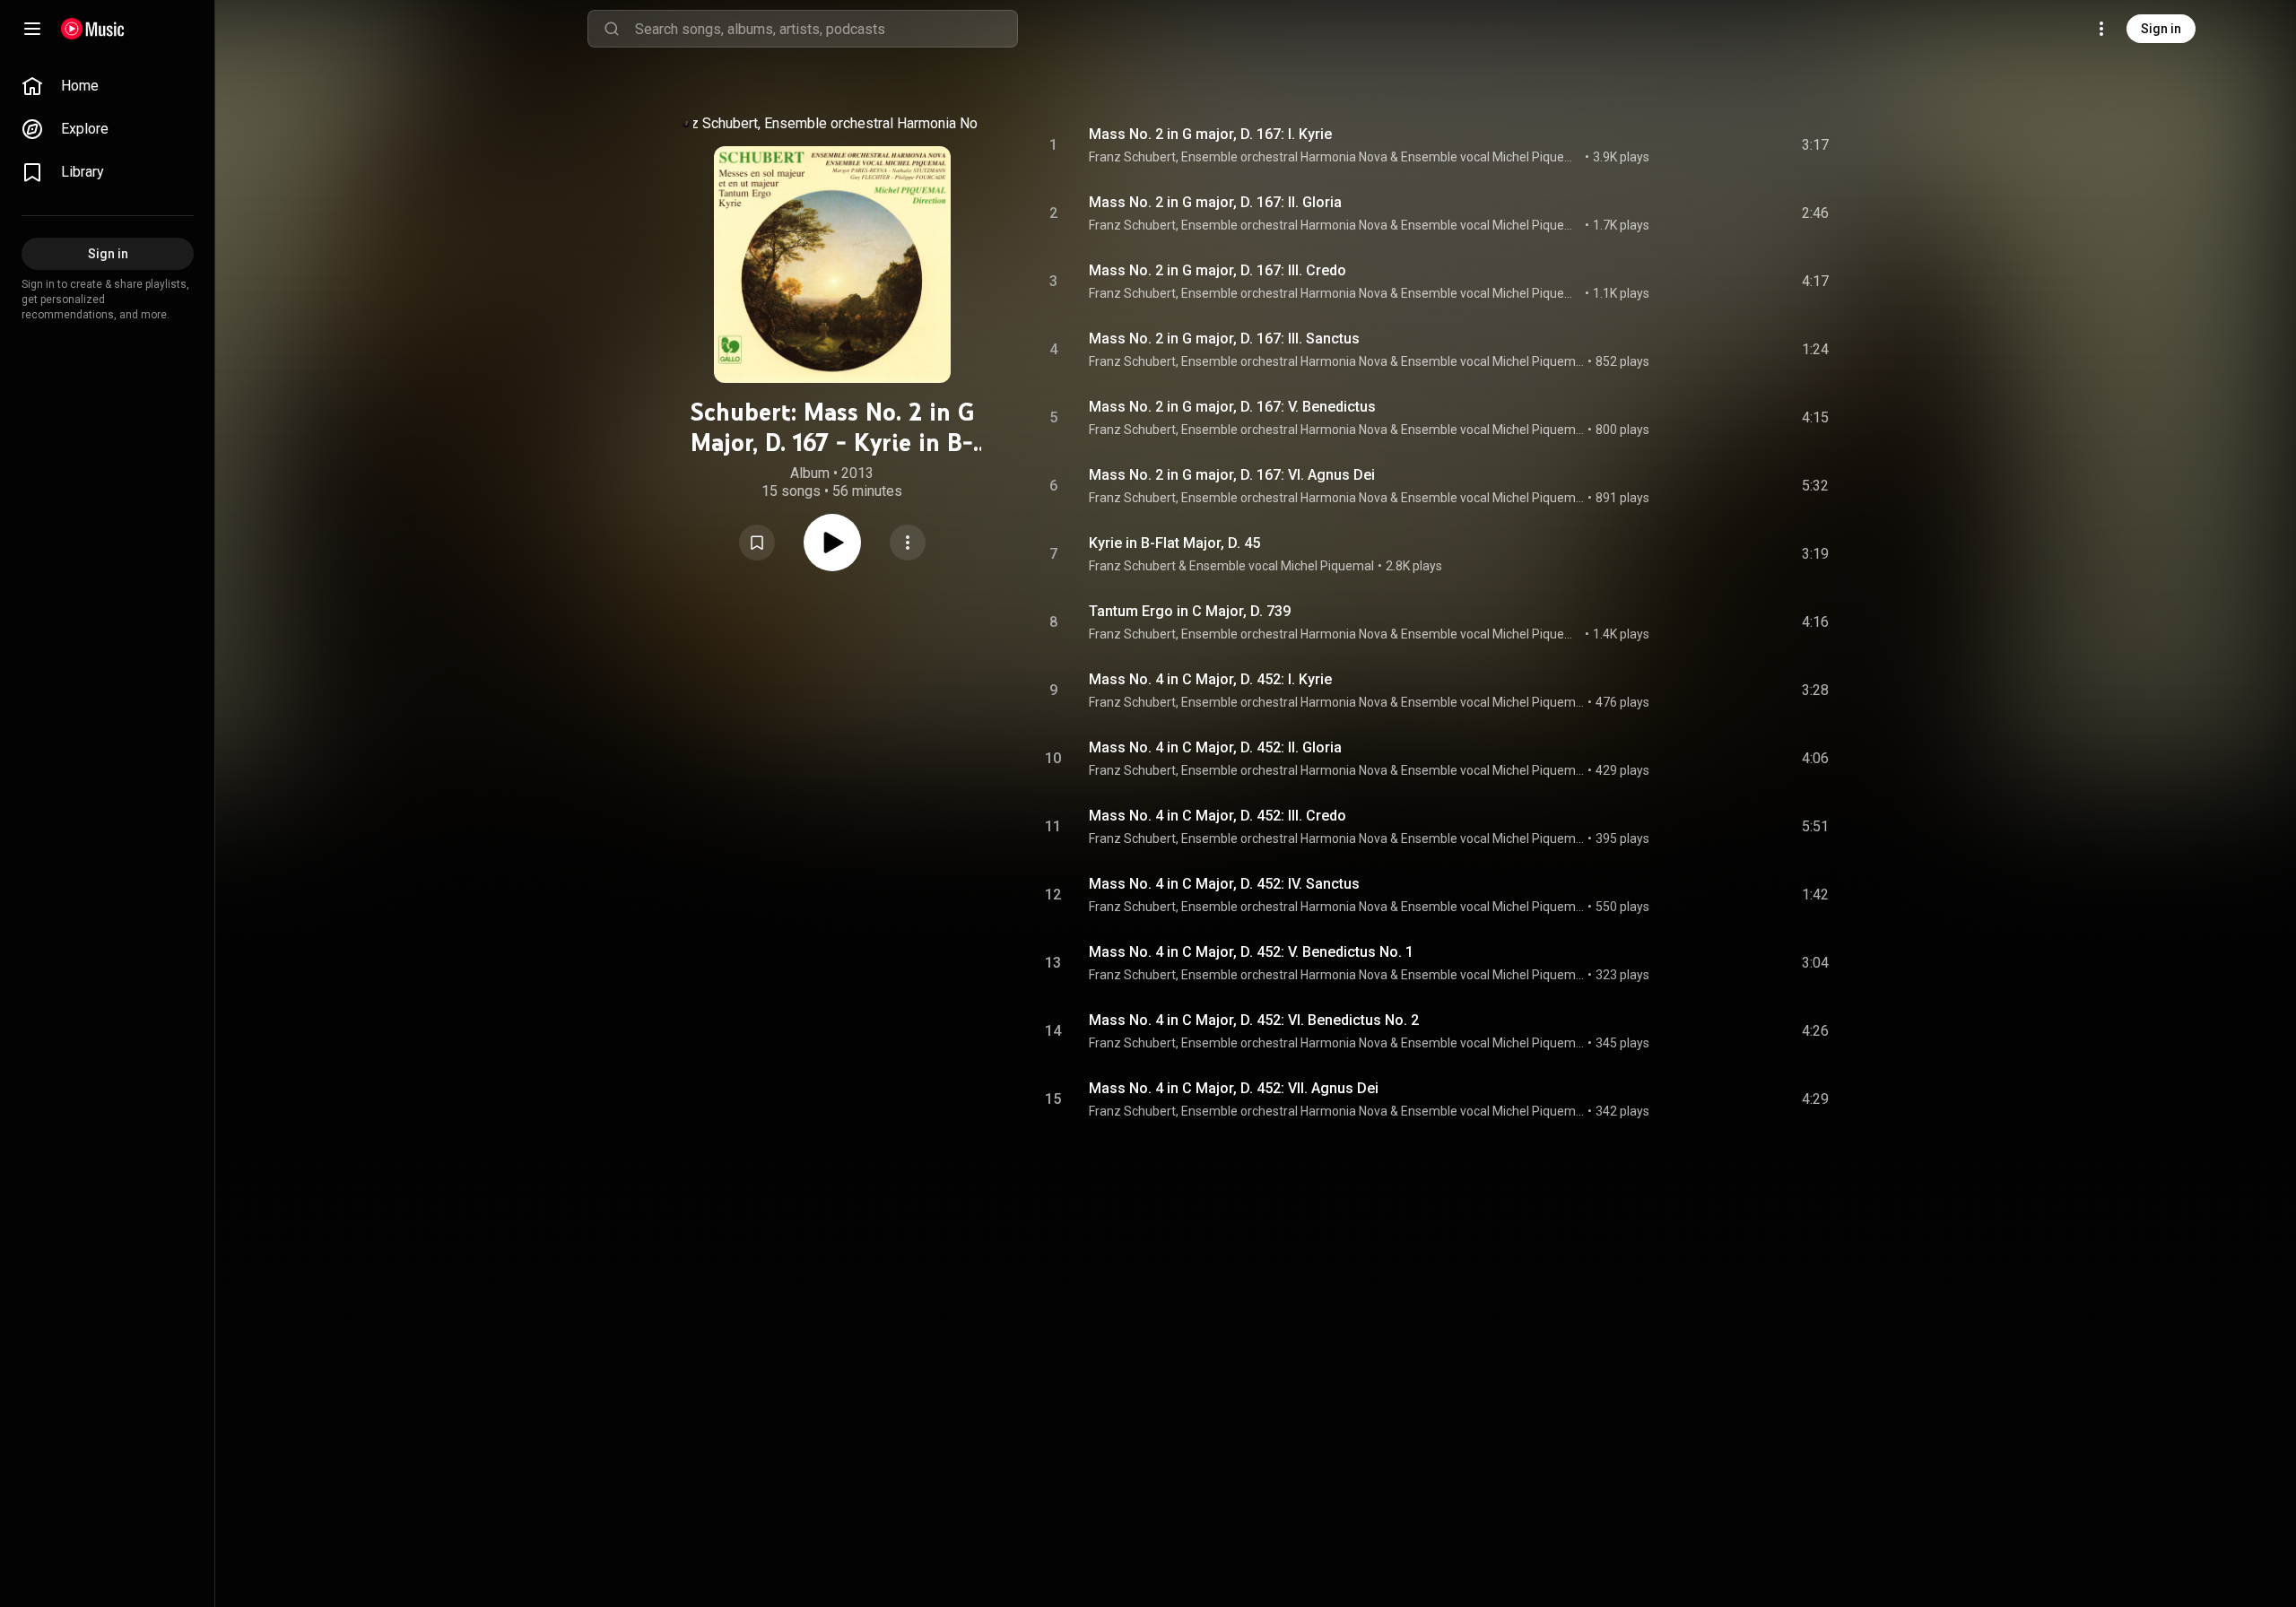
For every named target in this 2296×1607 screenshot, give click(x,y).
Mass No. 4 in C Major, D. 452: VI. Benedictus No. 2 (1254, 1020)
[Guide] (32, 29)
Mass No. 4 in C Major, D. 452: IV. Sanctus (1224, 884)
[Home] (93, 29)
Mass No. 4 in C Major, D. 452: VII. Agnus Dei (1234, 1088)
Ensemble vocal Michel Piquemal (1492, 157)
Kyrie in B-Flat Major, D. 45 (1174, 543)
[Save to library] (757, 543)
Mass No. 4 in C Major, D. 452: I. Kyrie (1210, 679)
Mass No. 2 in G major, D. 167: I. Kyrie (1210, 134)
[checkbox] (1816, 145)
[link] (108, 86)
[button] (757, 543)
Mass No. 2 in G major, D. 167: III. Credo (1218, 270)
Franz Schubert (711, 123)
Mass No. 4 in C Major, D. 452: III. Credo (1218, 816)
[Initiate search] (612, 29)
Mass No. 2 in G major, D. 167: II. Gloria (1215, 202)
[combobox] (826, 29)
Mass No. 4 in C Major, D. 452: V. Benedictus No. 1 (1251, 952)
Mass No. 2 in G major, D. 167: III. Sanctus (1224, 339)
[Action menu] (908, 543)
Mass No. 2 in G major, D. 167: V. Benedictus (1232, 407)
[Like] (1680, 145)
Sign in (2161, 29)
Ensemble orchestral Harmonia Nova (878, 123)
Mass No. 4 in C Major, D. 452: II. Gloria (1215, 747)
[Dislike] (1714, 145)
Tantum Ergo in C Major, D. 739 (1190, 611)
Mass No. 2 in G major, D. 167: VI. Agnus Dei (1232, 475)
